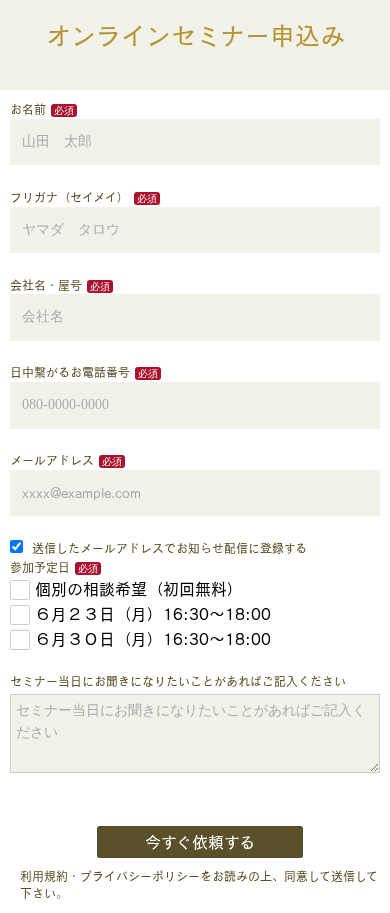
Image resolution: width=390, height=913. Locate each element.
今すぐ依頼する (200, 842)
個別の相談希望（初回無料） (139, 589)
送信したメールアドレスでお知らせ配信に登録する (167, 548)
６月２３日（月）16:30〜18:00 (153, 614)
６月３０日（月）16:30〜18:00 (153, 639)
